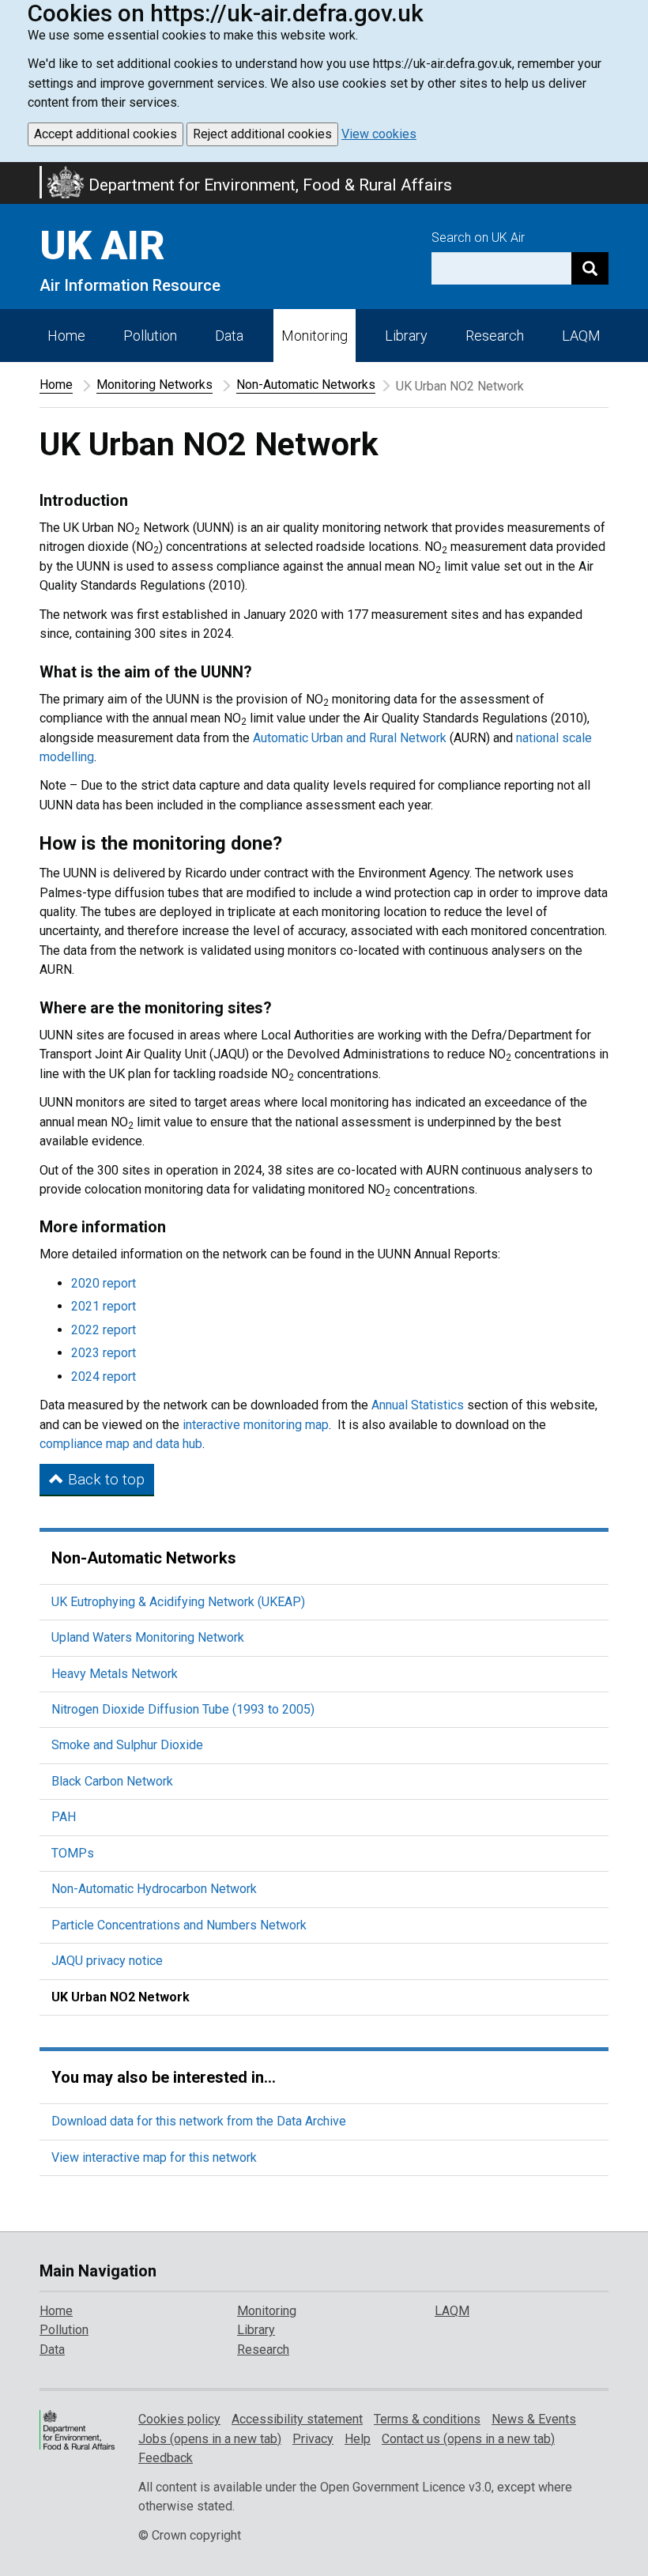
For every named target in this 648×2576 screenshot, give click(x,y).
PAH (64, 1817)
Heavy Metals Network (115, 1674)
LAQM (581, 336)
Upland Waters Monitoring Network (148, 1637)
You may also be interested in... (164, 2077)
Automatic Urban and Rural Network (350, 738)
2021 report (104, 1306)
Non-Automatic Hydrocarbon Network (154, 1889)
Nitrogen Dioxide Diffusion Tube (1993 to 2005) (183, 1709)
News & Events (534, 2419)
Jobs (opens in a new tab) (210, 2439)
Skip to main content (9, 172)
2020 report (104, 1283)
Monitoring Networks (154, 385)
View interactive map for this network (154, 2157)
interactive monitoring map (256, 1425)
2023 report (104, 1353)
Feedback (166, 2458)
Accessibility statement (297, 2419)
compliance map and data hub (121, 1444)
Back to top (104, 1479)
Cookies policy (179, 2419)
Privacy (313, 2439)
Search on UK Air (478, 238)
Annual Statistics (418, 1405)
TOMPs (73, 1853)
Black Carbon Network (112, 1781)
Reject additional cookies (262, 134)
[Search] (590, 268)
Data (229, 336)
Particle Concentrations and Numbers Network (179, 1925)
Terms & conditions (427, 2419)
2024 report (104, 1377)
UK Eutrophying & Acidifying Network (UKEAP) (178, 1602)
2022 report (104, 1330)
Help (358, 2439)
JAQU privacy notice (107, 1961)
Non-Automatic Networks (306, 385)
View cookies (379, 134)
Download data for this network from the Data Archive (199, 2121)
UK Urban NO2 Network (121, 1997)
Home (66, 336)
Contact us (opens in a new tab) (468, 2439)
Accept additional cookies (105, 134)
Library (406, 336)
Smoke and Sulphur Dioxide (127, 1745)
